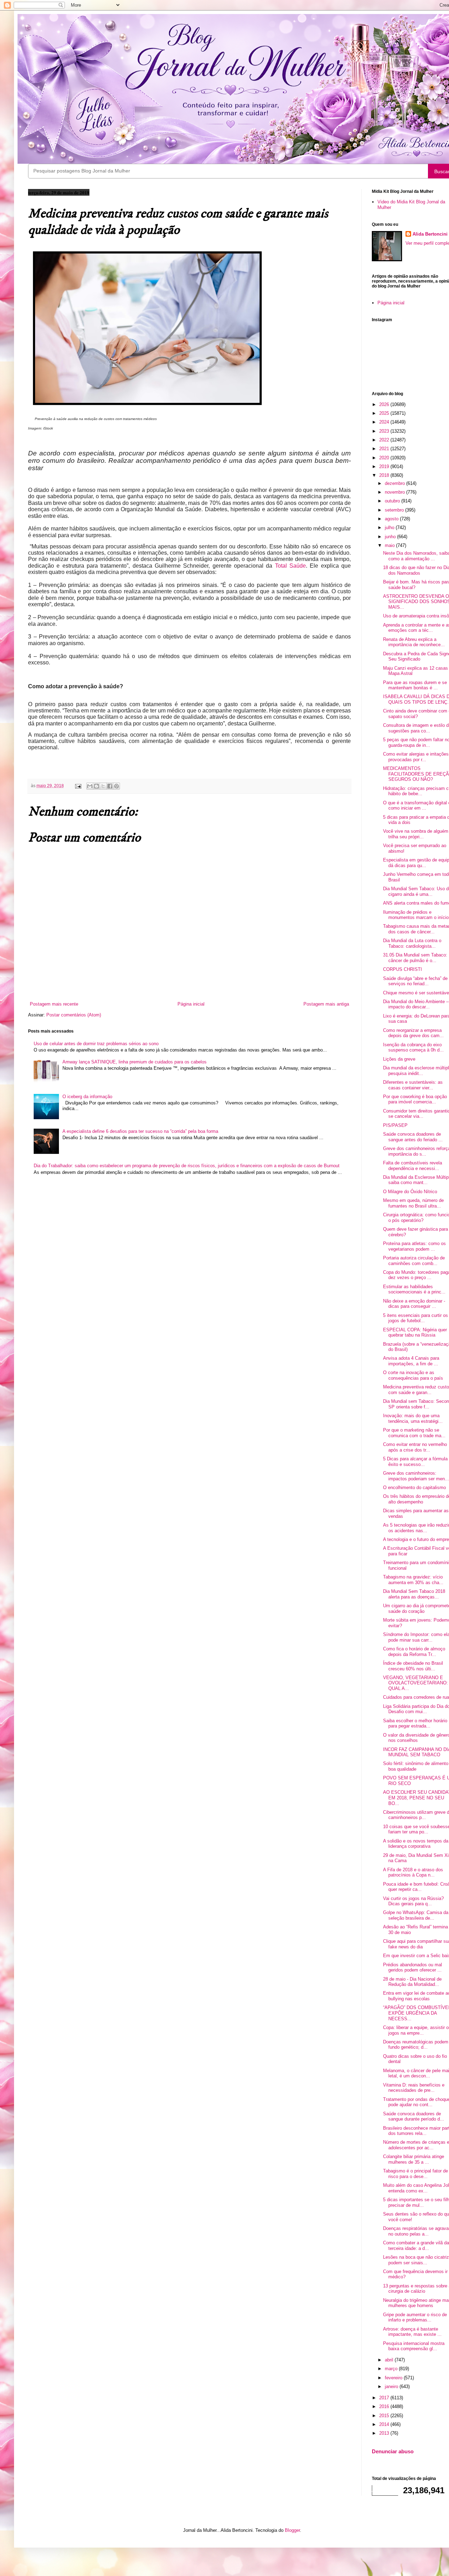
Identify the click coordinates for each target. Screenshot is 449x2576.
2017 (385, 2398)
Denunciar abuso (393, 2451)
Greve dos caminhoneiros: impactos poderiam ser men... (416, 1476)
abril (390, 2360)
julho (390, 528)
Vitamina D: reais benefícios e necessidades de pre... (414, 2088)
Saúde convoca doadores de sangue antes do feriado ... (413, 1137)
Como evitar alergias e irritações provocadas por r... (416, 757)
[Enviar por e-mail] (90, 786)
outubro (393, 501)
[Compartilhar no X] (103, 786)
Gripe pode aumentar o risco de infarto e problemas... (415, 2317)
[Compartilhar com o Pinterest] (116, 786)
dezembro (396, 483)
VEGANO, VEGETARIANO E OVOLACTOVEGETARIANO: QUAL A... (416, 1683)
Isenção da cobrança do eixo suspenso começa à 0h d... (413, 1047)
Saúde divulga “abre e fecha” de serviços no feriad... (415, 981)
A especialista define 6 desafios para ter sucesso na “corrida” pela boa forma (140, 1131)
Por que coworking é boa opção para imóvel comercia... (415, 1099)
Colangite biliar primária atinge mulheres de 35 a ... (414, 2159)
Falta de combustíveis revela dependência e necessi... (413, 1166)
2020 (385, 458)
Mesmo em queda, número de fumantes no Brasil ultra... (413, 1203)
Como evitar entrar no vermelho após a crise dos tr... (415, 1447)
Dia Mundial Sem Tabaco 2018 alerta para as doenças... (414, 1594)
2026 (385, 404)
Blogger (292, 2530)
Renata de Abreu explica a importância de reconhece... (414, 642)
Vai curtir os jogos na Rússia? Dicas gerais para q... (413, 1901)
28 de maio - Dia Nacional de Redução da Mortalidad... (412, 1982)
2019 (385, 466)
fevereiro (394, 2378)
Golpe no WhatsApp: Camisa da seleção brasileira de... (416, 1915)
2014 (385, 2424)
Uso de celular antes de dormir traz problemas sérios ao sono (96, 1044)
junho (391, 537)
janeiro (392, 2386)
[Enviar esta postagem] (78, 786)
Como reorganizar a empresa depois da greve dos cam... (413, 1033)
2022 (385, 440)
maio (390, 545)
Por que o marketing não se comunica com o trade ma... (414, 1433)
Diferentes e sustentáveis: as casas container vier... (413, 1085)
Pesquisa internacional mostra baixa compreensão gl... (414, 2346)
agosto (392, 519)
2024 (385, 422)
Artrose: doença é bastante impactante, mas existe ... (412, 2332)
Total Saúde (290, 566)
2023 (385, 431)
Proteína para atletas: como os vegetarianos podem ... (414, 1246)
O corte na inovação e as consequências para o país (413, 1375)
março (392, 2369)
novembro (396, 492)
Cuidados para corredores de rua (416, 1697)
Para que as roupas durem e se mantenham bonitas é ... (415, 685)
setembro (395, 510)
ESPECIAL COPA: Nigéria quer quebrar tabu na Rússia (415, 1333)
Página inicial (191, 1004)
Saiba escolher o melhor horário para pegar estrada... (415, 1723)
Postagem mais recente (54, 1004)
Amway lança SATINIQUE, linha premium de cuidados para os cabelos (135, 1062)
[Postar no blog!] (96, 786)
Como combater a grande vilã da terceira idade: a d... (416, 2246)
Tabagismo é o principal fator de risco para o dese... (416, 2174)
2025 (385, 413)
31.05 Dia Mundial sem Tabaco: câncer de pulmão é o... (415, 958)
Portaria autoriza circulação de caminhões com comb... (414, 1261)
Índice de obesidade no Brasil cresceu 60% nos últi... (413, 1666)
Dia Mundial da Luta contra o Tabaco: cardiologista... (412, 943)
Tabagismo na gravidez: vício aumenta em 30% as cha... (413, 1580)
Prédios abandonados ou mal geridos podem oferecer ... (413, 1968)
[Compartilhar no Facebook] (110, 786)
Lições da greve (399, 1059)
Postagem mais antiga (326, 1004)
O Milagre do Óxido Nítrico (410, 1192)
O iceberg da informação (87, 1097)
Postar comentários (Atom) (74, 1015)
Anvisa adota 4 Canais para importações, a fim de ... (411, 1361)
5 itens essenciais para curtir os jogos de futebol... (416, 1318)
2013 (385, 2433)
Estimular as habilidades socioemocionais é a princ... (414, 1289)
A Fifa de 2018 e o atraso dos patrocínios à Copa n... (413, 1872)
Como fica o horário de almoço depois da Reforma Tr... (414, 1652)
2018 (385, 475)
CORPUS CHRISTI (403, 969)
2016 (385, 2406)
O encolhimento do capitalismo (414, 1488)
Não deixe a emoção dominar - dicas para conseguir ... (414, 1304)
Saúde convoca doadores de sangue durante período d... (414, 2117)
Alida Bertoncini (430, 234)
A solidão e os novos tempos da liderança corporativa (416, 1844)
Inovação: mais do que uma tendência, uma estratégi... (413, 1418)
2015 (385, 2416)
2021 (385, 449)
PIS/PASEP (395, 1125)
